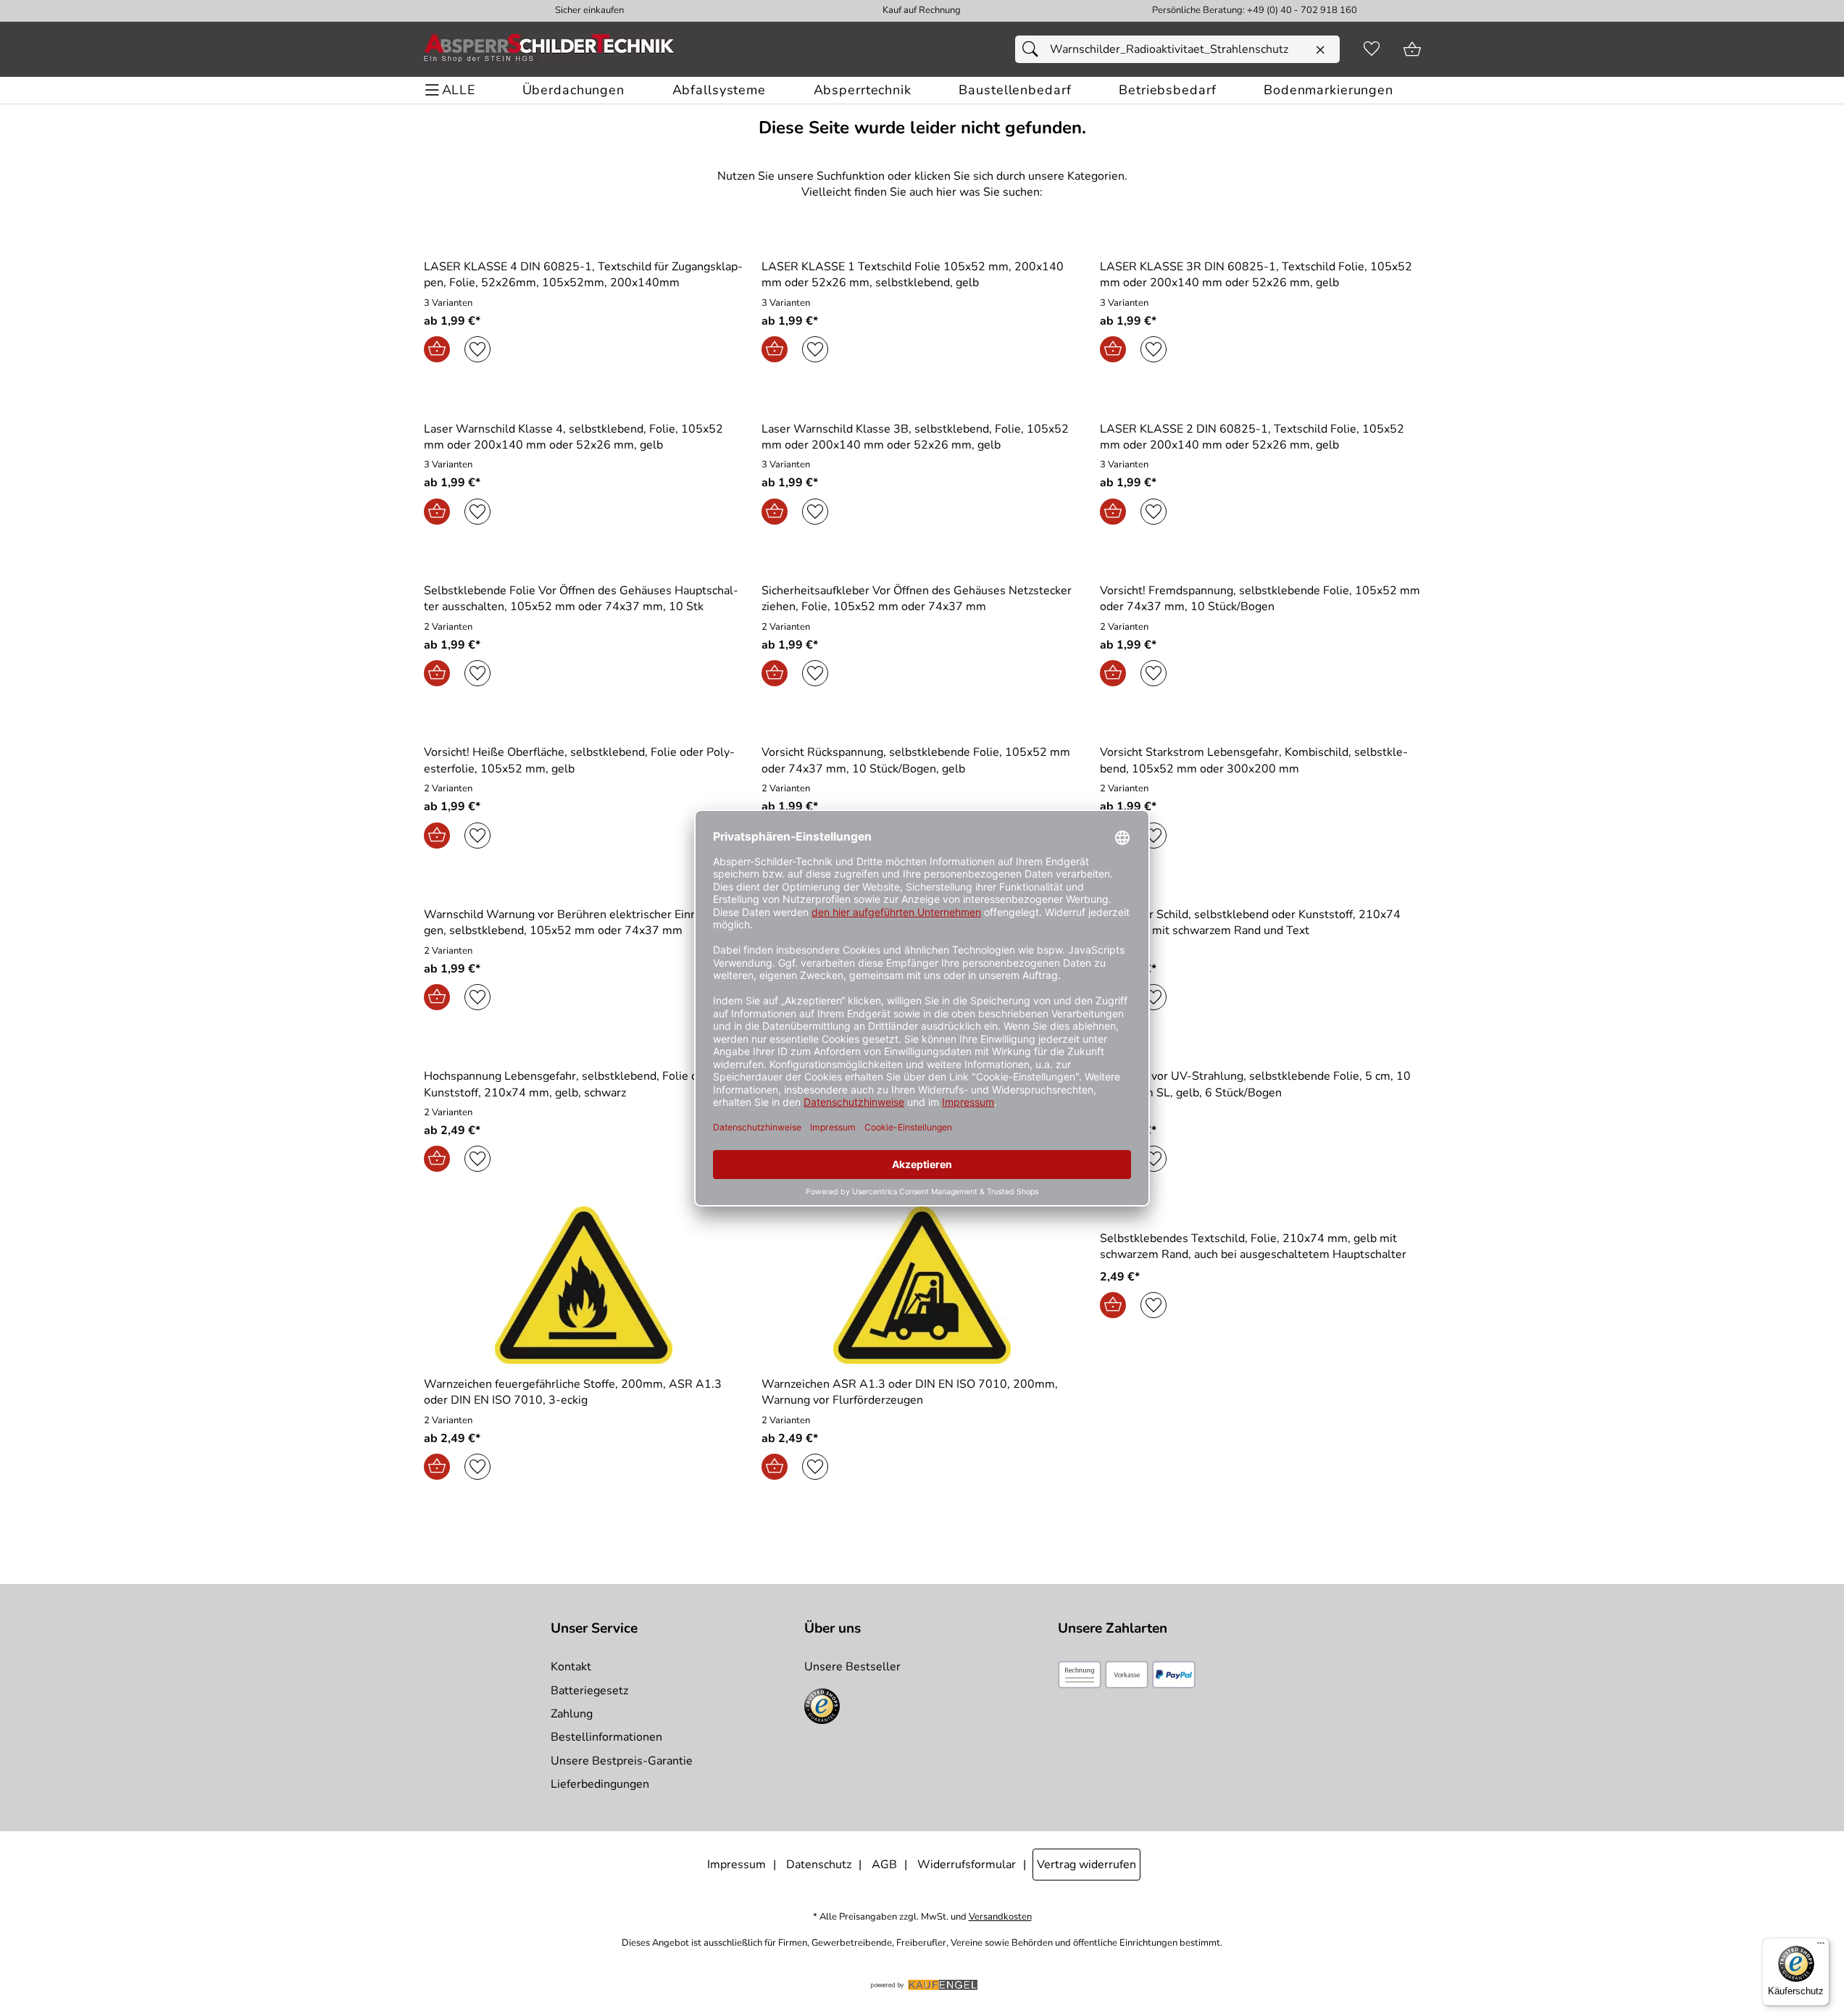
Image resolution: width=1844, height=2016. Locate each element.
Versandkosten (1000, 1917)
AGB (884, 1865)
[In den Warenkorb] (437, 349)
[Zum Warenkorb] (1412, 49)
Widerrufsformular (967, 1865)
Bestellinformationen (606, 1737)
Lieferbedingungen (600, 1784)
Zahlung (572, 1714)
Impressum (737, 1865)
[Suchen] (1034, 49)
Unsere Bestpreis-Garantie (622, 1761)
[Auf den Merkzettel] (477, 349)
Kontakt (571, 1667)
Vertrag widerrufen (1086, 1865)
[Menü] (1821, 1946)
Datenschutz (819, 1865)
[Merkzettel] (1372, 49)
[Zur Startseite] (549, 49)
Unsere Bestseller (852, 1667)
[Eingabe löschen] (1320, 50)
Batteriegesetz (589, 1691)
